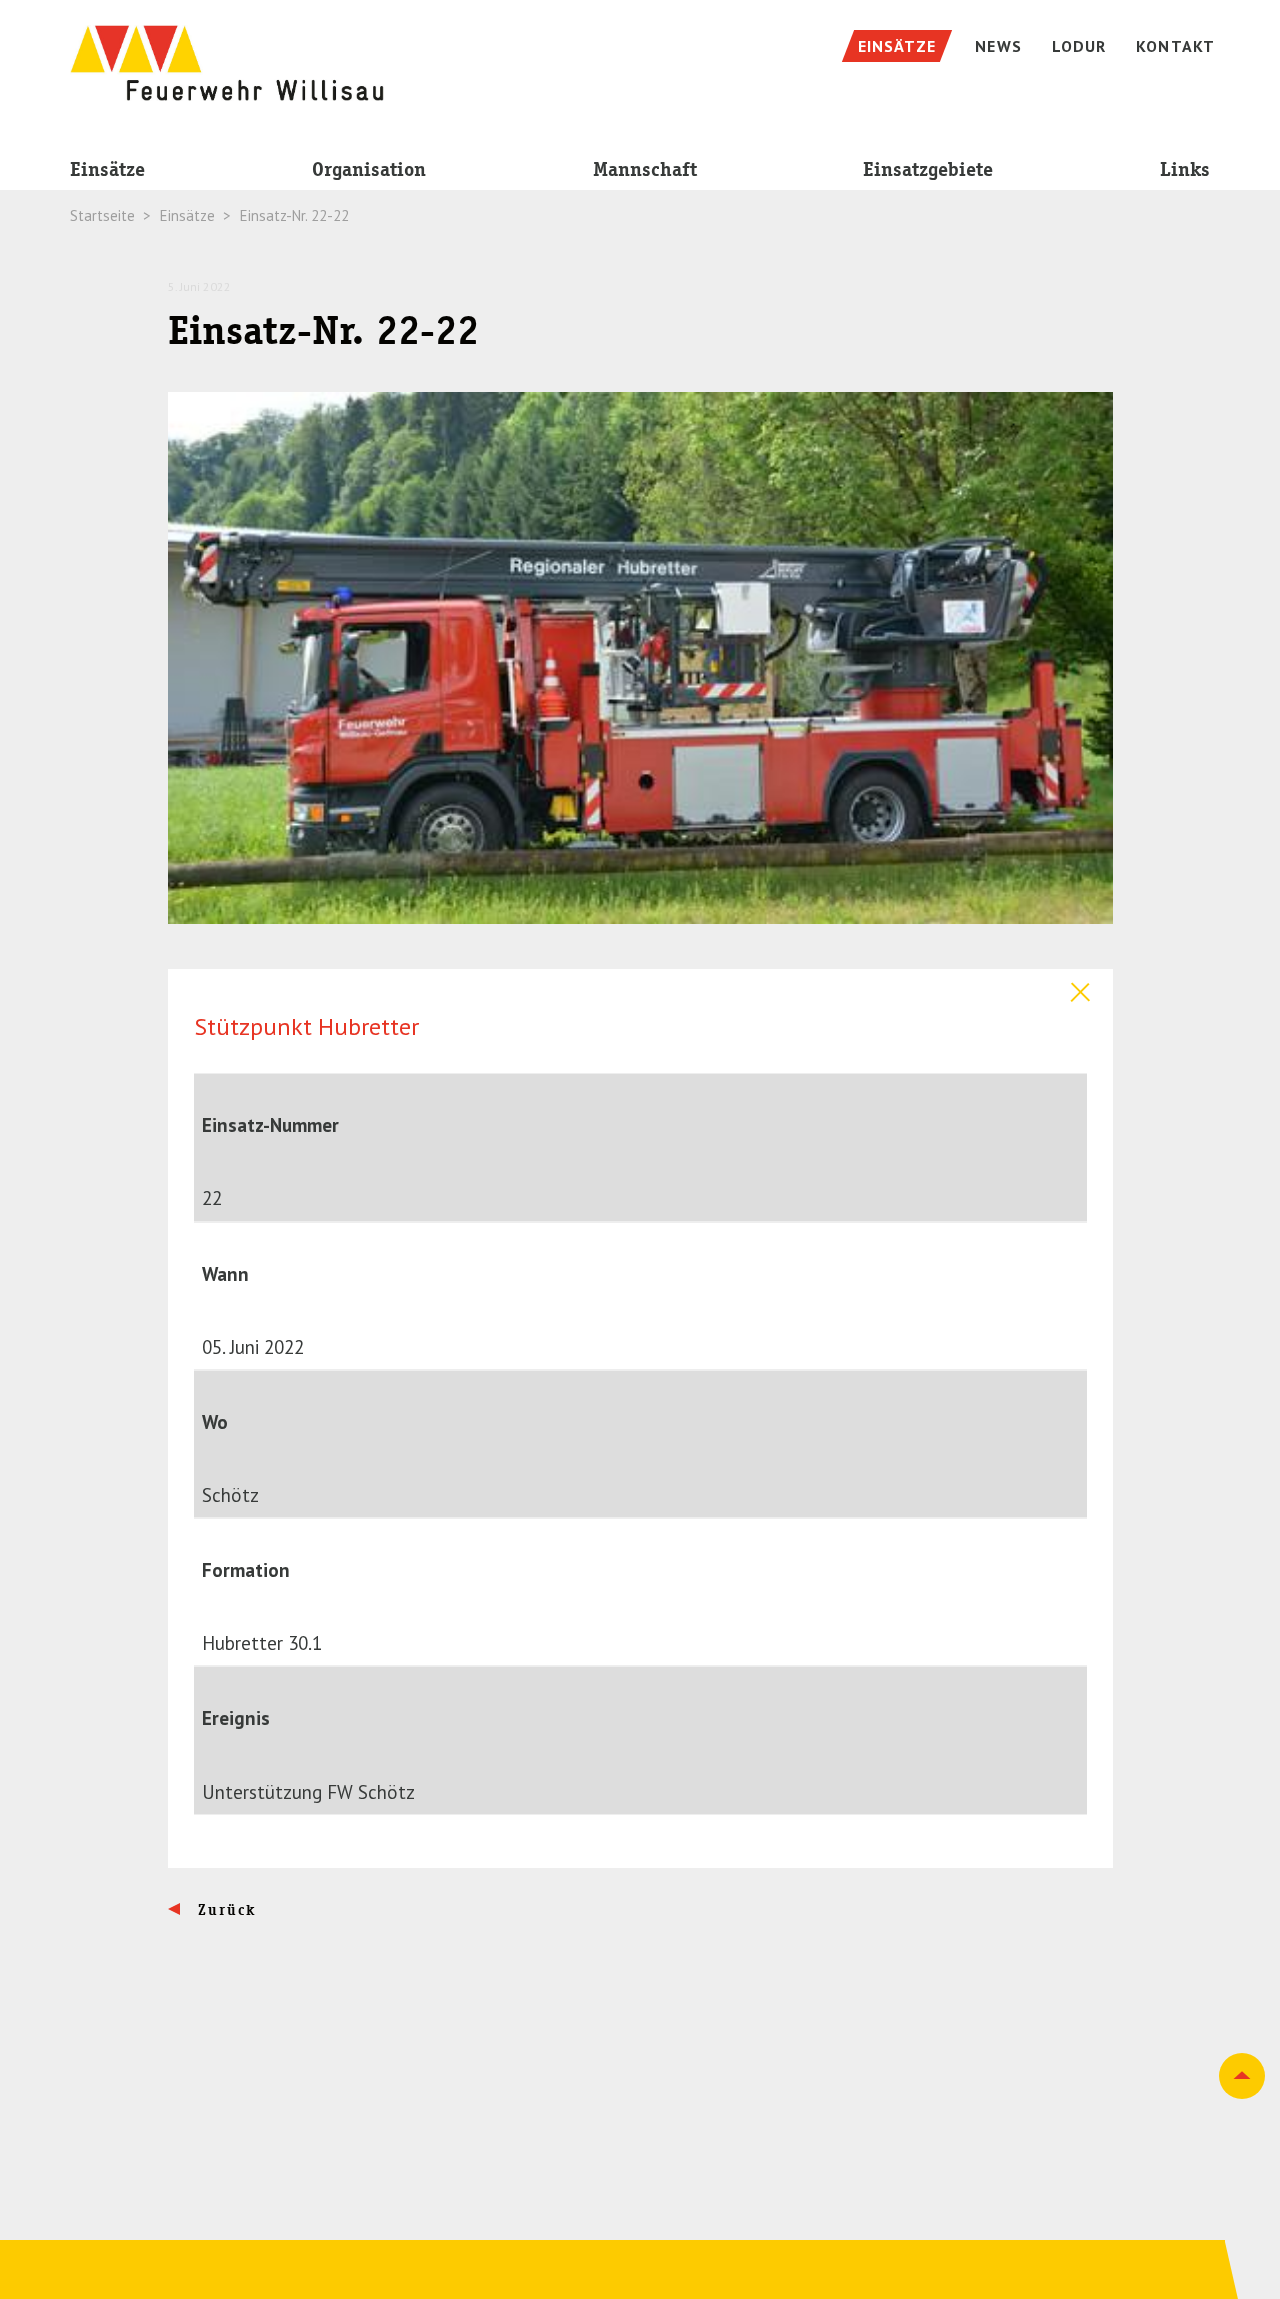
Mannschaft (645, 169)
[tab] (640, 988)
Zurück (224, 1910)
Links (1185, 169)
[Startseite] (227, 52)
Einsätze (107, 169)
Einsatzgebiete (928, 169)
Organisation (369, 169)
